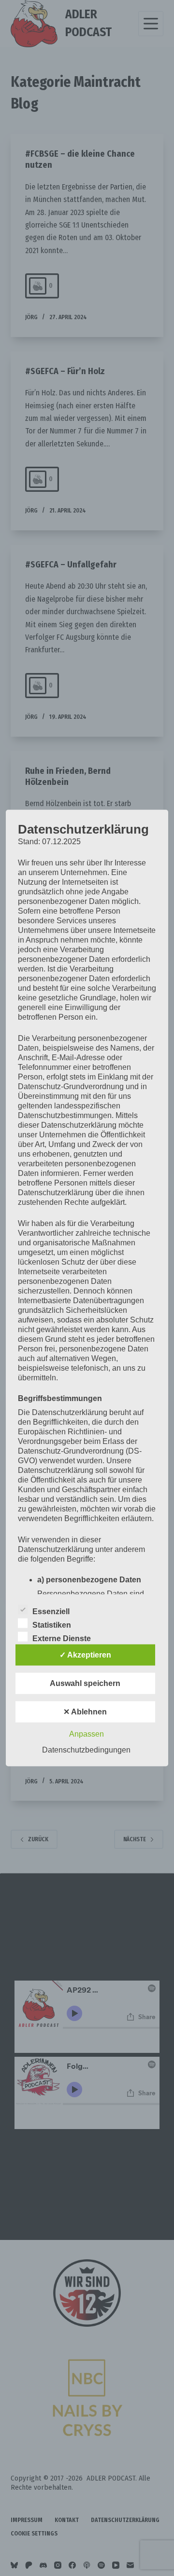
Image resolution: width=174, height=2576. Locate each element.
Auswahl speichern (85, 1683)
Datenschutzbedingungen (86, 1750)
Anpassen (87, 1734)
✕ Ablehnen (85, 1712)
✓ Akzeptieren (85, 1655)
